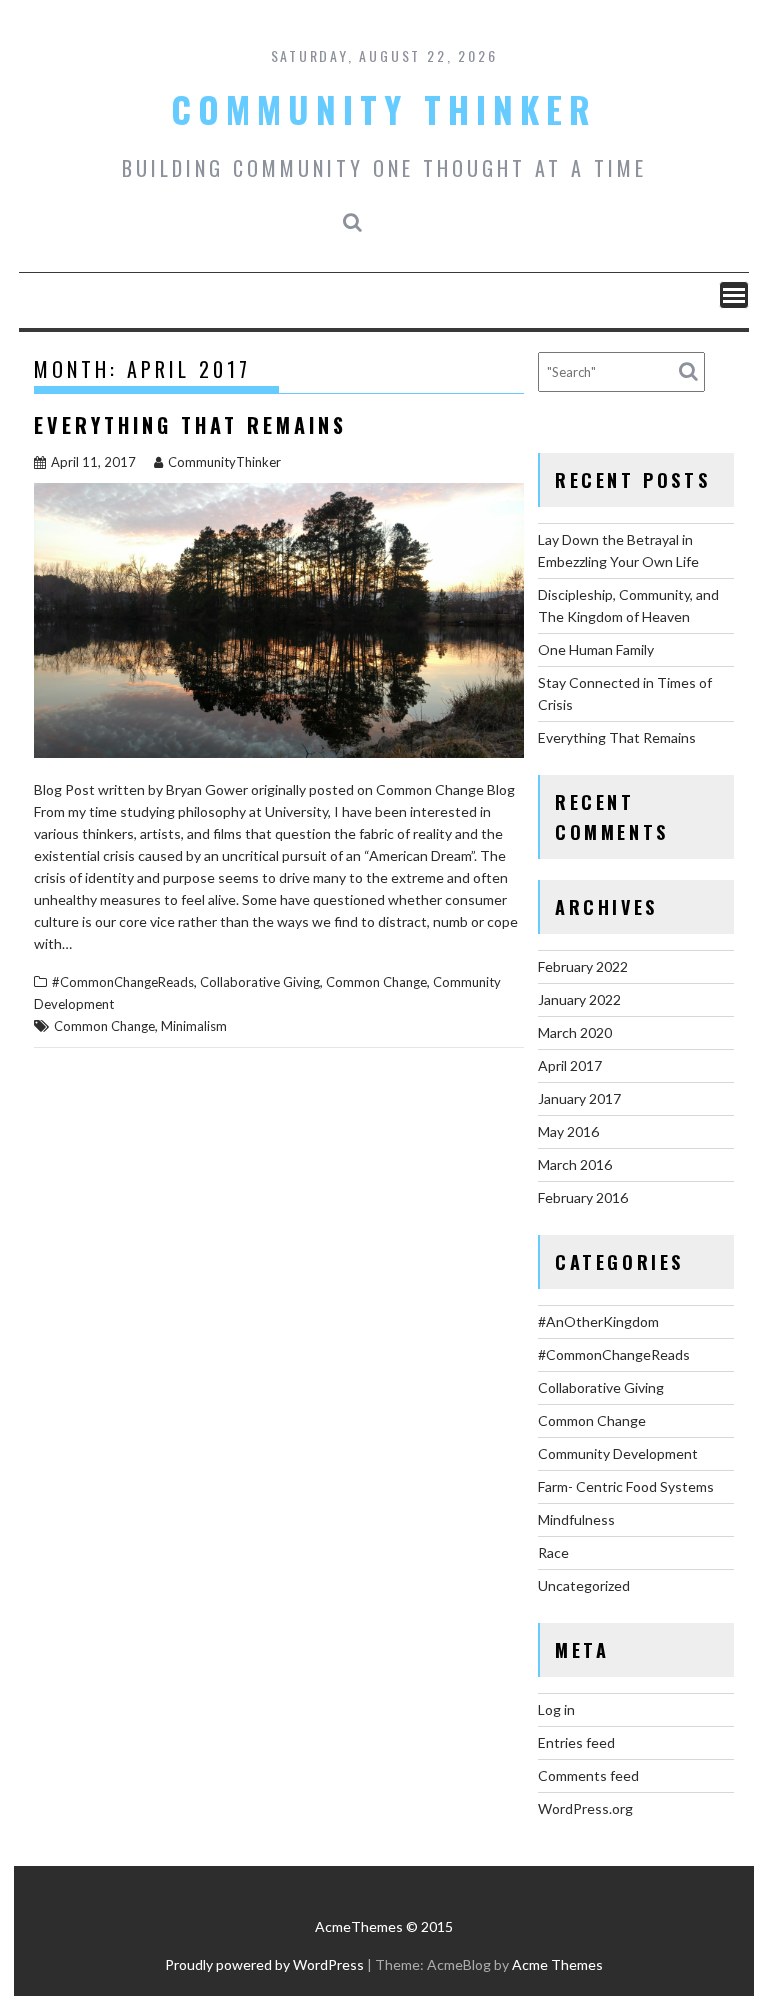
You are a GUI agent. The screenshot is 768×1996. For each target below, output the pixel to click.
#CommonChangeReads (123, 982)
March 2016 (575, 1164)
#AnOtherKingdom (598, 1321)
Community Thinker (384, 109)
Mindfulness (576, 1519)
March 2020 (575, 1032)
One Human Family (596, 649)
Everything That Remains (190, 425)
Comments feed (588, 1775)
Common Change (376, 982)
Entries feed (576, 1742)
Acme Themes (557, 1964)
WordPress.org (585, 1808)
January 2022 (579, 999)
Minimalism (194, 1026)
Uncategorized (584, 1585)
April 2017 (570, 1065)
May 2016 (568, 1131)
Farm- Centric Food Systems (626, 1486)
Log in (556, 1709)
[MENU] (734, 295)
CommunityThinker (224, 462)
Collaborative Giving (260, 982)
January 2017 (579, 1098)
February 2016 (583, 1197)
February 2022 (583, 966)
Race (553, 1552)
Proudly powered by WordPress (264, 1964)
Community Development (618, 1453)
